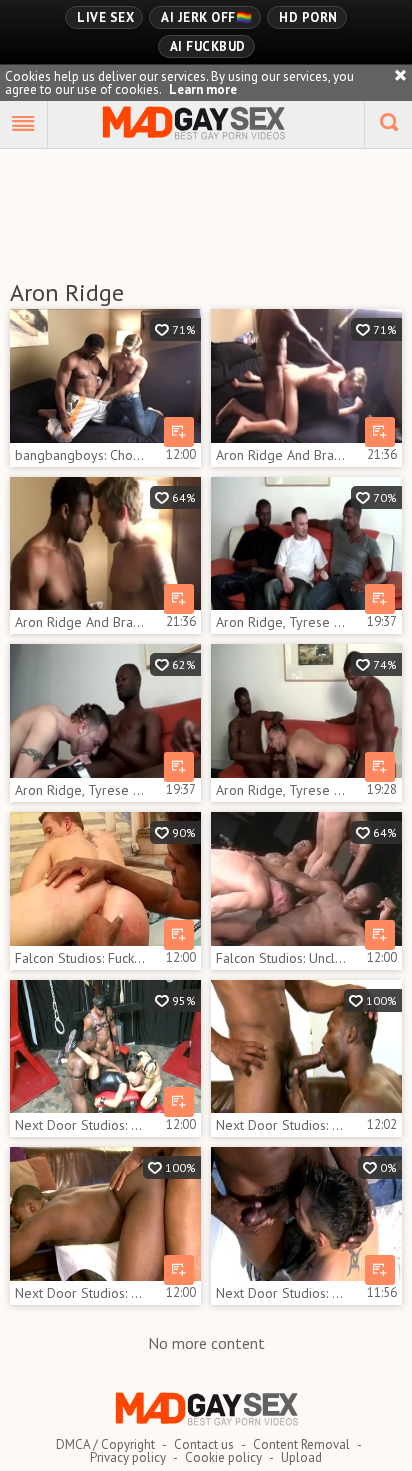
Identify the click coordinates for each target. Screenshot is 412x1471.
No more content (206, 1343)
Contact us (204, 1444)
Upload (301, 1457)
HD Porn (308, 17)
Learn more (203, 89)
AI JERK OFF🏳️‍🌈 (206, 17)
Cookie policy (223, 1457)
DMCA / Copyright (105, 1444)
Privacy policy (128, 1457)
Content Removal (301, 1444)
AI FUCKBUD (208, 46)
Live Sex (105, 17)
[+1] (24, 125)
